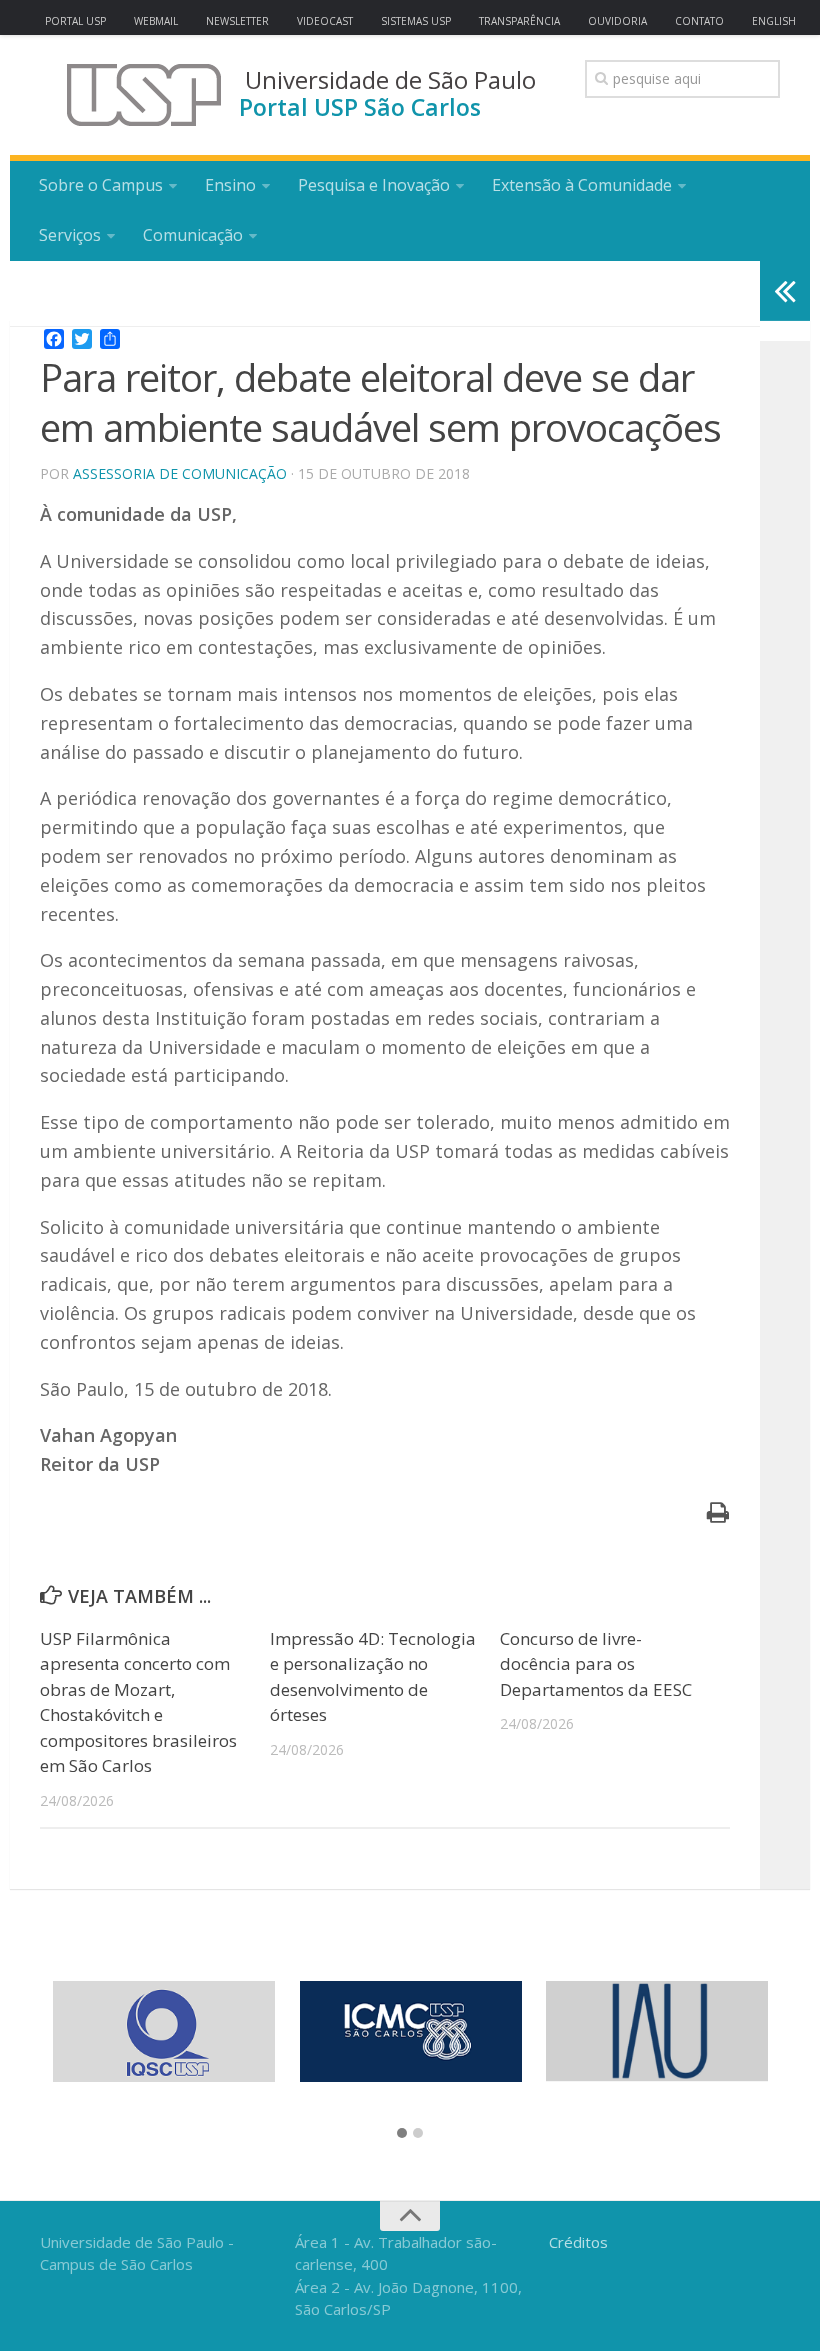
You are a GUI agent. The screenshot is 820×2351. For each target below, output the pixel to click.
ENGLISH (774, 21)
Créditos (578, 2242)
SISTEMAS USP (416, 21)
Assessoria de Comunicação (180, 473)
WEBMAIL (156, 21)
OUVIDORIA (617, 21)
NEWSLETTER (237, 21)
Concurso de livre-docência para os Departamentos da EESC (596, 1664)
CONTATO (699, 21)
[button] (402, 2134)
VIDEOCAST (325, 21)
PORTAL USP (75, 21)
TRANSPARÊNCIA (519, 21)
